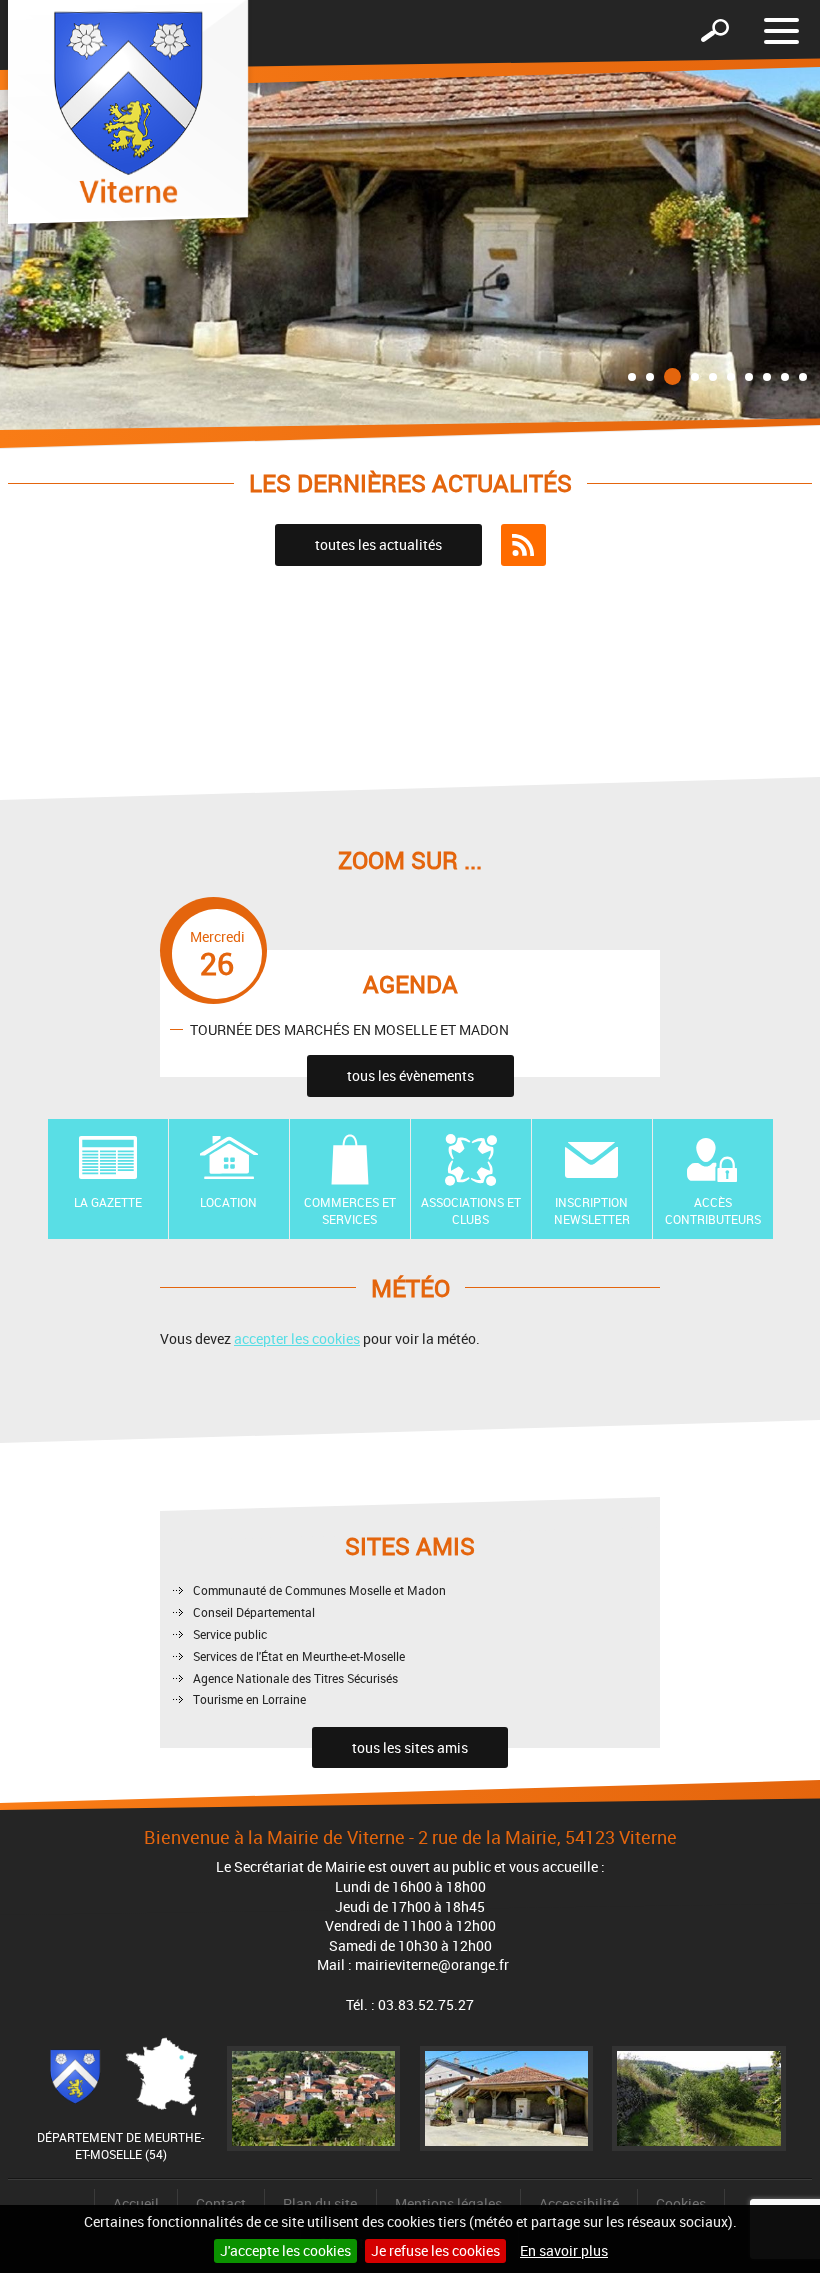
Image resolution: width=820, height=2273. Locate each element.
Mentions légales (448, 2203)
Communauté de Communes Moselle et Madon (319, 1590)
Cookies (681, 2203)
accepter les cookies (297, 1338)
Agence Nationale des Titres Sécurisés (295, 1678)
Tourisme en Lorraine (249, 1699)
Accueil (136, 2203)
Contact (221, 2203)
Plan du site (320, 2203)
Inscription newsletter (592, 1210)
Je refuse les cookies (435, 2250)
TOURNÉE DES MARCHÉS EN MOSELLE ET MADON (349, 1028)
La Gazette (108, 1202)
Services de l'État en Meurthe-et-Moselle (299, 1656)
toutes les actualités (378, 544)
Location (228, 1202)
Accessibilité (579, 2203)
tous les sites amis (410, 1747)
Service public (230, 1634)
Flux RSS (523, 545)
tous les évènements (410, 1075)
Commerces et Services (350, 1210)
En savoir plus (564, 2250)
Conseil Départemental (254, 1612)
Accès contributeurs (713, 1210)
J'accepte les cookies (285, 2250)
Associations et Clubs (471, 1210)
